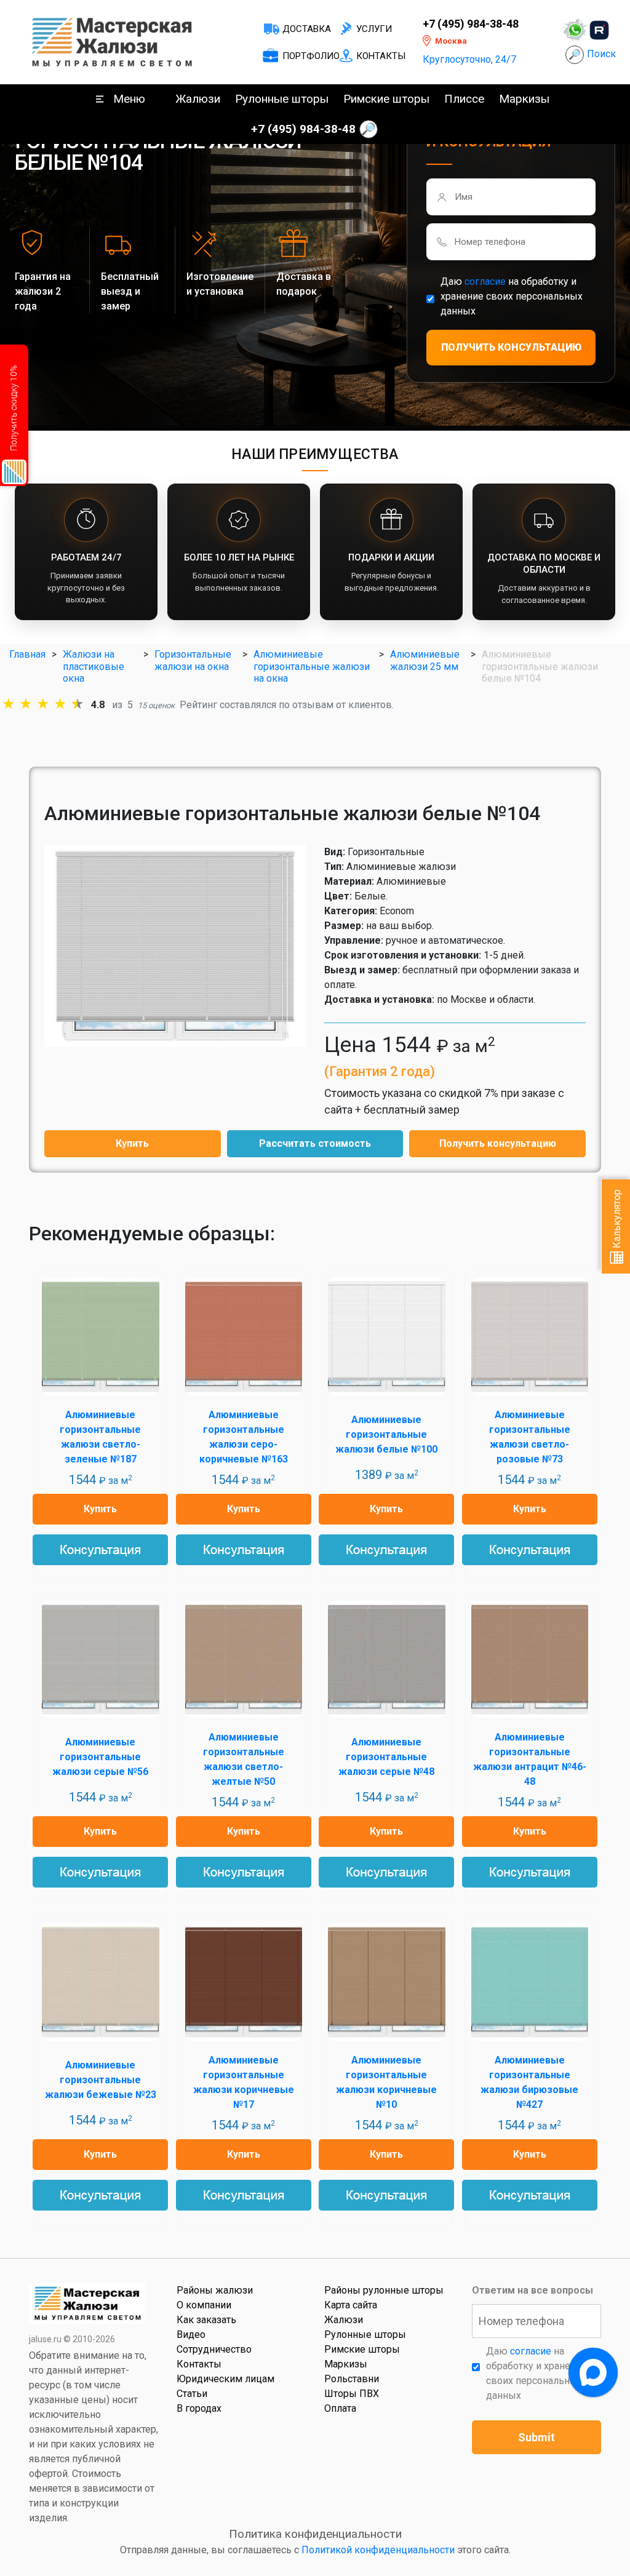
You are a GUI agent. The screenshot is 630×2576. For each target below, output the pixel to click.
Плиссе (464, 99)
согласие (485, 281)
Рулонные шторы (282, 99)
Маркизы (524, 99)
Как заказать (206, 2320)
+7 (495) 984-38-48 (471, 24)
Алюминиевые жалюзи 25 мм (425, 660)
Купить (132, 1143)
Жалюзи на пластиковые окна (94, 666)
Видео (191, 2335)
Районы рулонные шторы (384, 2290)
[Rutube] (599, 30)
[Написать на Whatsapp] (575, 30)
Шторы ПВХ (352, 2394)
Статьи (192, 2394)
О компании (204, 2305)
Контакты (381, 56)
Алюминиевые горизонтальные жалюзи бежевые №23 (101, 2080)
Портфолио (311, 56)
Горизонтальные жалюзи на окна (193, 660)
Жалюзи (198, 99)
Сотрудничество (214, 2349)
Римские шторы (386, 99)
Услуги (374, 29)
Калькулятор (617, 1220)
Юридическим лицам (225, 2379)
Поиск (601, 54)
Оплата (340, 2408)
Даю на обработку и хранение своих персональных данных (512, 296)
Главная (27, 654)
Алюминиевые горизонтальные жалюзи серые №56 (100, 1757)
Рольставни (352, 2379)
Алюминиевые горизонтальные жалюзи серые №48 (386, 1757)
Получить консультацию (498, 1143)
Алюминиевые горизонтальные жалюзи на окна (312, 666)
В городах (199, 2408)
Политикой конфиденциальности (378, 2550)
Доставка (307, 29)
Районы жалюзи (215, 2290)
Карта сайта (351, 2305)
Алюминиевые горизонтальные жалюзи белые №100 (386, 1434)
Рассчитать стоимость (315, 1143)
